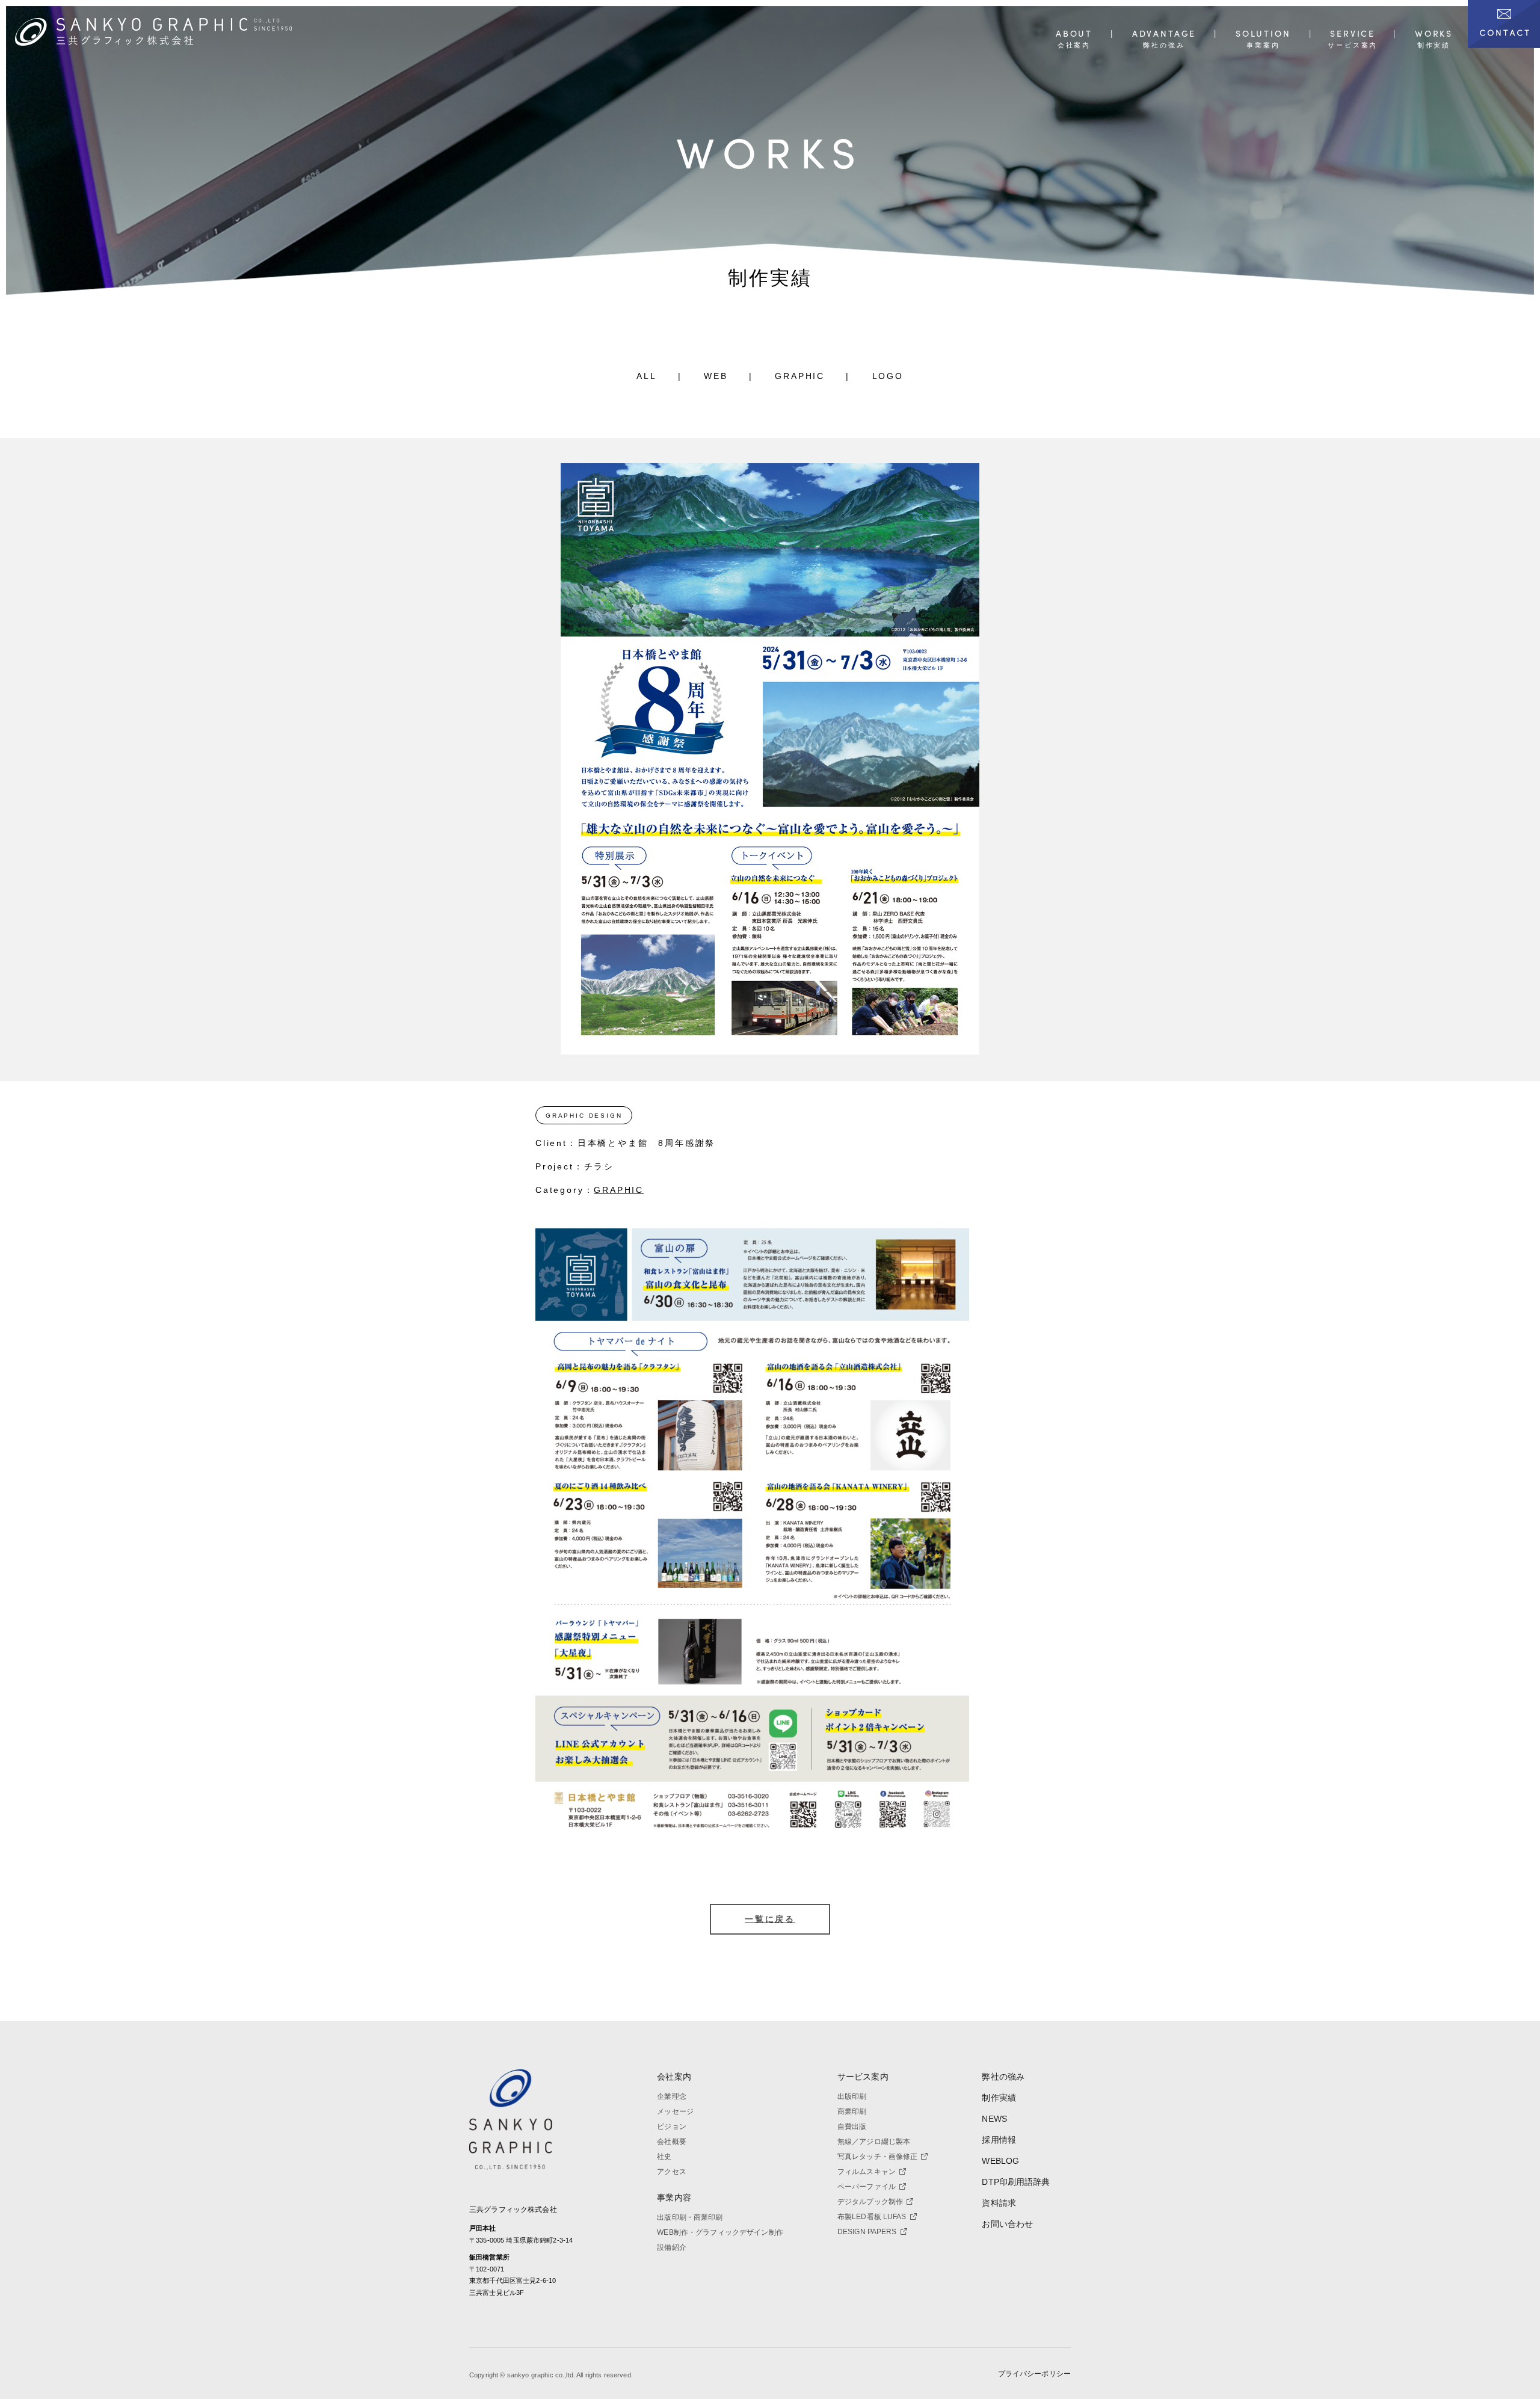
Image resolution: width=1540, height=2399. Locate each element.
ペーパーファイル (867, 2187)
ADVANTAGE (1164, 34)
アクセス (672, 2172)
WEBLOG (1000, 2161)
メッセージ (675, 2111)
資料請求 (999, 2203)
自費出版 (852, 2126)
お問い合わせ (1007, 2224)
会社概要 (672, 2142)
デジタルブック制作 (870, 2202)
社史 (664, 2157)
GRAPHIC (800, 376)
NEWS (994, 2119)
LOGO (888, 376)
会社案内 (674, 2077)
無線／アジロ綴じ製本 (874, 2142)
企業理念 (672, 2096)
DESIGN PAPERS (867, 2232)
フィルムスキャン (867, 2172)
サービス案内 (863, 2077)
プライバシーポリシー (1034, 2374)
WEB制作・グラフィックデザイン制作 (720, 2232)
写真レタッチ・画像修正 (878, 2157)
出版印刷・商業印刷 (690, 2217)
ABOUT (1074, 34)
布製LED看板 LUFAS (872, 2217)
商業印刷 (852, 2111)
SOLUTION (1263, 34)
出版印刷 (852, 2096)
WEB (716, 376)
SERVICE (1353, 34)
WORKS (1434, 34)
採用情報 (999, 2140)
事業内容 (674, 2197)
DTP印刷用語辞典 (1016, 2182)
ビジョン (672, 2126)
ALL (646, 376)
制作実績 (999, 2098)
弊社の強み (1003, 2077)
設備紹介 (672, 2247)
